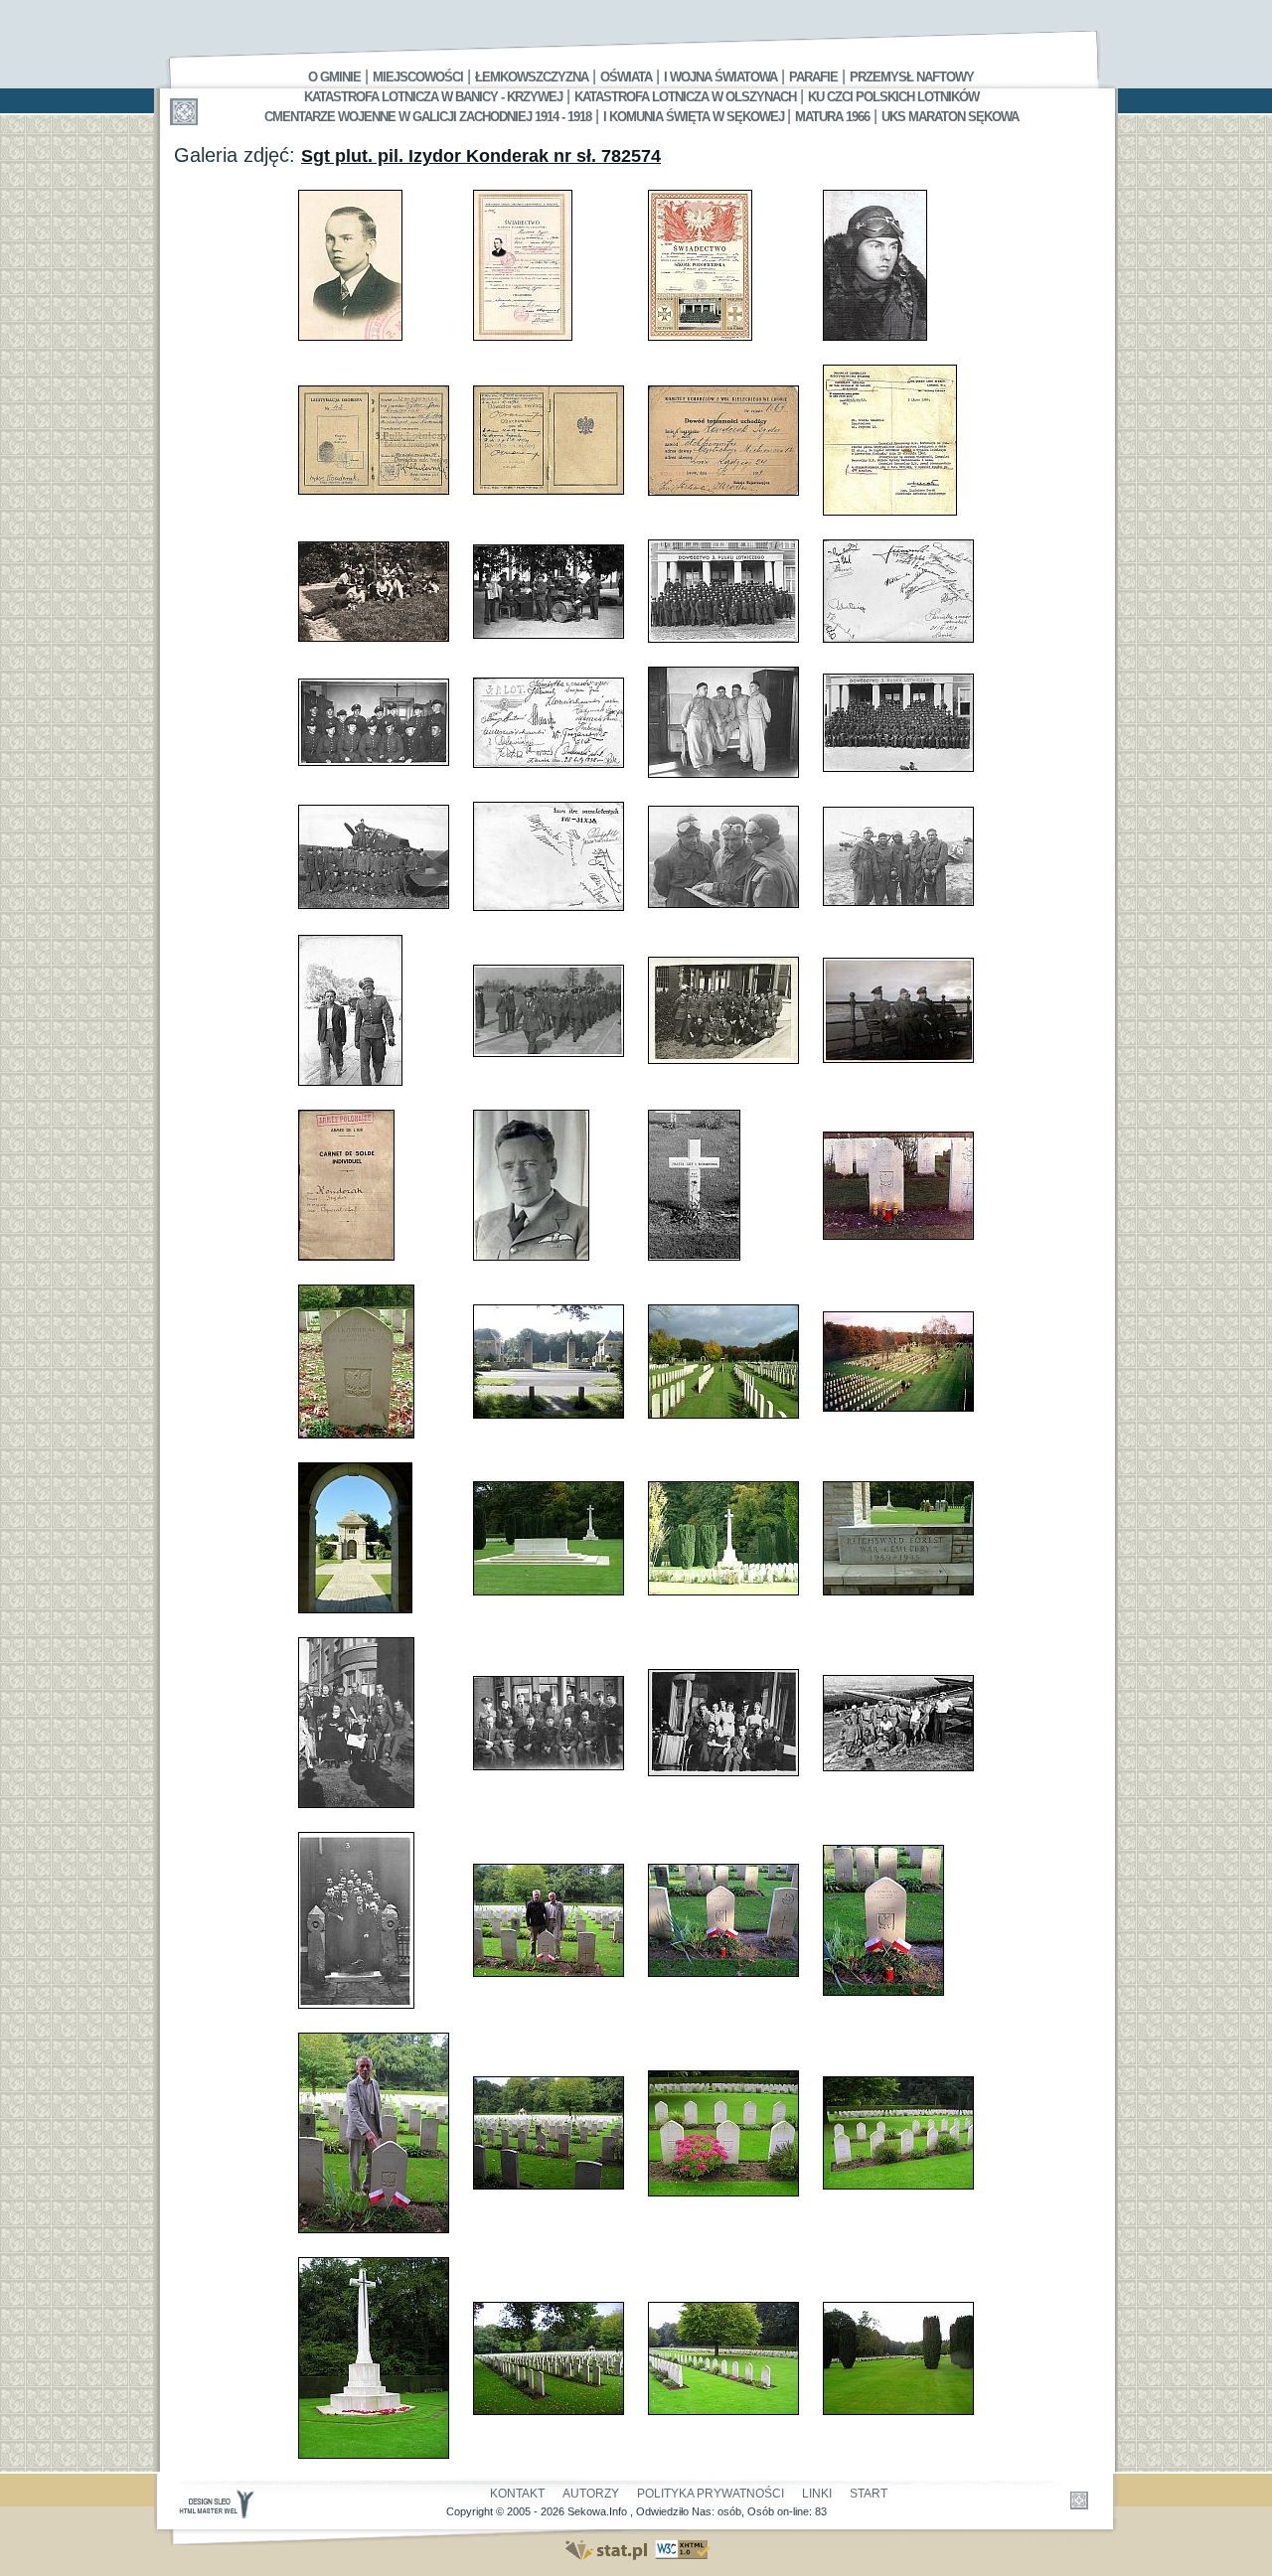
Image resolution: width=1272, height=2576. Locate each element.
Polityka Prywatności (711, 2494)
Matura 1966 (832, 117)
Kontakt (517, 2494)
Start (869, 2494)
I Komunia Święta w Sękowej (695, 117)
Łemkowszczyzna (532, 77)
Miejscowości (418, 77)
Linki (817, 2494)
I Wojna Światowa (720, 77)
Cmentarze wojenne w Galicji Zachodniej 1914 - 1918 (428, 117)
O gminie (334, 77)
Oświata (626, 77)
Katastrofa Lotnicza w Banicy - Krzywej (433, 97)
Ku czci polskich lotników (893, 97)
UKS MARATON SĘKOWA (950, 117)
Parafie (813, 77)
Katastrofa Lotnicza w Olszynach (685, 97)
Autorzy (591, 2494)
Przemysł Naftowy (912, 77)
